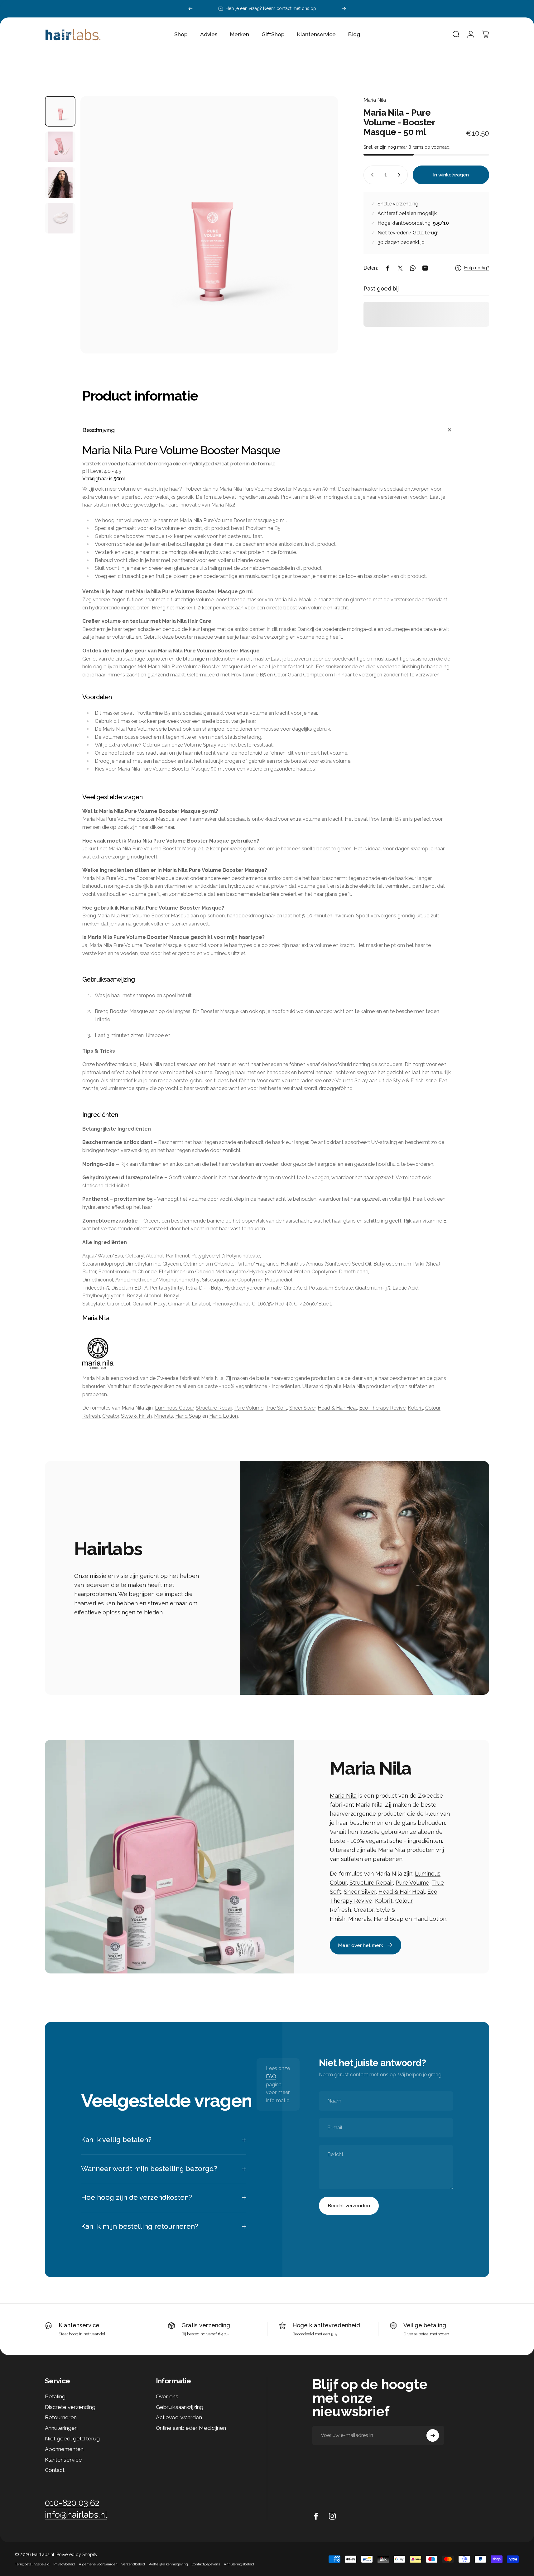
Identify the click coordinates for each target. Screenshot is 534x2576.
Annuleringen (61, 2428)
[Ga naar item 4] (60, 218)
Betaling (55, 2396)
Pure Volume (249, 1408)
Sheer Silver (302, 1408)
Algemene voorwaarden (98, 2564)
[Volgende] (344, 9)
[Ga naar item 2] (60, 147)
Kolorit (415, 1408)
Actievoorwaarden (179, 2417)
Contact (55, 2470)
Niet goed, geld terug (72, 2439)
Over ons (167, 2396)
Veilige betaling (425, 2325)
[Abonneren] (433, 2435)
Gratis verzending (206, 2325)
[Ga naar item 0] (60, 111)
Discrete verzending (70, 2407)
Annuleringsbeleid (239, 2564)
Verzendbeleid (133, 2564)
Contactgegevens (206, 2564)
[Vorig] (190, 9)
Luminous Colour (174, 1408)
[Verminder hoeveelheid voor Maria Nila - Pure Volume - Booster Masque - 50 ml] (371, 175)
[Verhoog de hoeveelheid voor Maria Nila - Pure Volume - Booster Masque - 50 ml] (400, 175)
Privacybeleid (64, 2564)
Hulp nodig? (477, 268)
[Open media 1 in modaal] (209, 225)
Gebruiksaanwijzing (180, 2407)
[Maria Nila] (267, 1353)
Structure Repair (214, 1408)
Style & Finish (136, 1416)
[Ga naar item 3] (60, 183)
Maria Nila (375, 100)
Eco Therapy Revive (382, 1408)
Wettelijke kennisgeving (168, 2564)
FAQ (271, 2076)
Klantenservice (79, 2325)
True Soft (276, 1408)
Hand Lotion (224, 1416)
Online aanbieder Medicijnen (191, 2428)
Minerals (164, 1416)
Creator (111, 1416)
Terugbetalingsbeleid (32, 2564)
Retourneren (61, 2417)
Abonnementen (64, 2449)
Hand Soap (188, 1416)
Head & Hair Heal (337, 1408)
